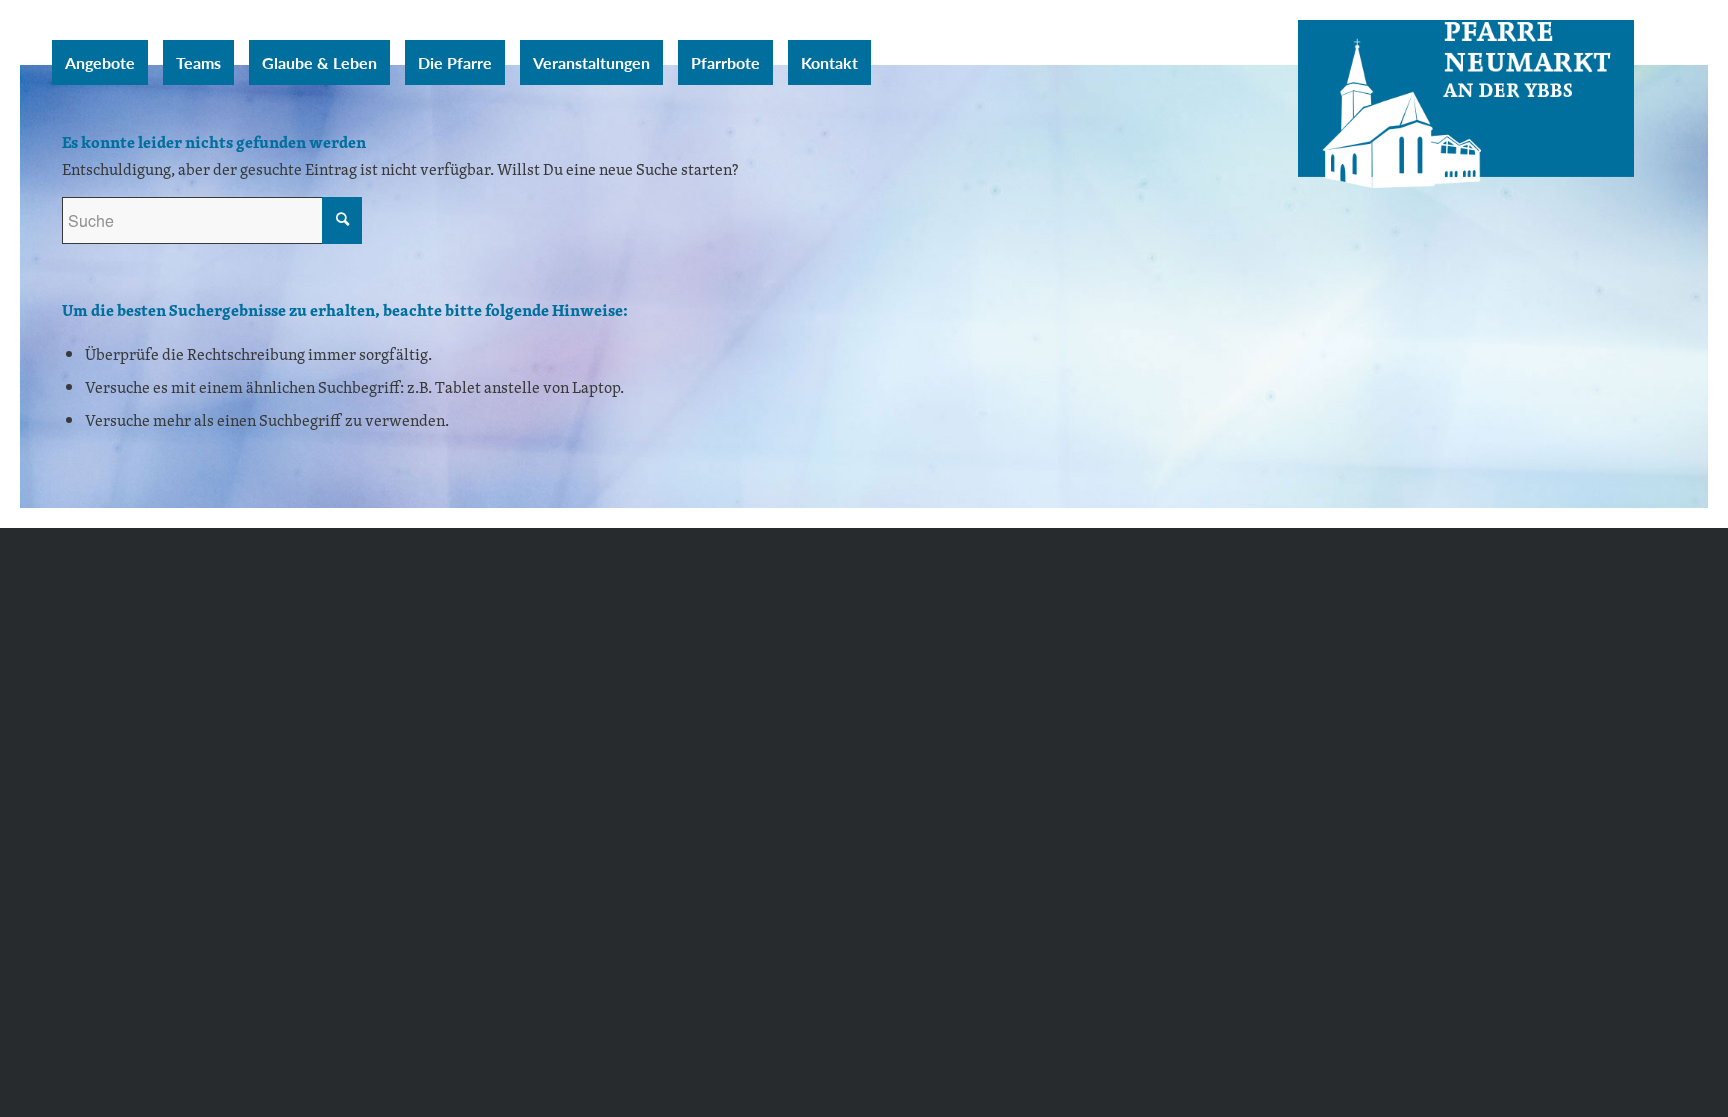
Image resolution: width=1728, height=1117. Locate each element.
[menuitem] (100, 62)
